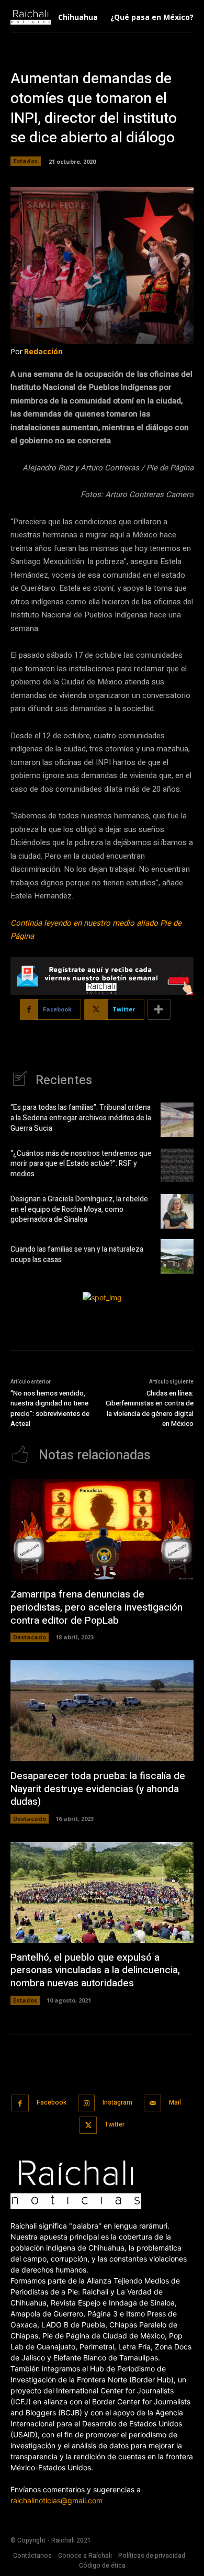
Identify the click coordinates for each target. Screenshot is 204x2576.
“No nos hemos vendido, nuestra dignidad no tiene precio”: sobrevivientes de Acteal (50, 1409)
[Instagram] (87, 2103)
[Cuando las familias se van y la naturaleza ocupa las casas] (177, 1256)
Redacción (43, 351)
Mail (175, 2102)
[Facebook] (20, 2103)
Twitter (115, 2124)
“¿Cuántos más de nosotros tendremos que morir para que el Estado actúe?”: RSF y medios (81, 1164)
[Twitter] (88, 2125)
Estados (26, 161)
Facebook (52, 2102)
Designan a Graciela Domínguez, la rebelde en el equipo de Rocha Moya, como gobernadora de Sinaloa (79, 1209)
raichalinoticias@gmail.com (56, 2500)
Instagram (117, 2102)
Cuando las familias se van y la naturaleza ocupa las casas (77, 1255)
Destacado (30, 1637)
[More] (159, 1009)
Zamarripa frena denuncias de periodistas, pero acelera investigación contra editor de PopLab (97, 1607)
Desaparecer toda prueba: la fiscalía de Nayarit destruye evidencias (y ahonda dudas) (98, 1789)
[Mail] (152, 2103)
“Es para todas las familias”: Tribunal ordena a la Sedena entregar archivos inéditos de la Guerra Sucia (81, 1118)
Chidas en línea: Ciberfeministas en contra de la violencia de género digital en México (150, 1409)
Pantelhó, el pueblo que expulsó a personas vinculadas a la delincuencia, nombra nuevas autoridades (95, 1970)
